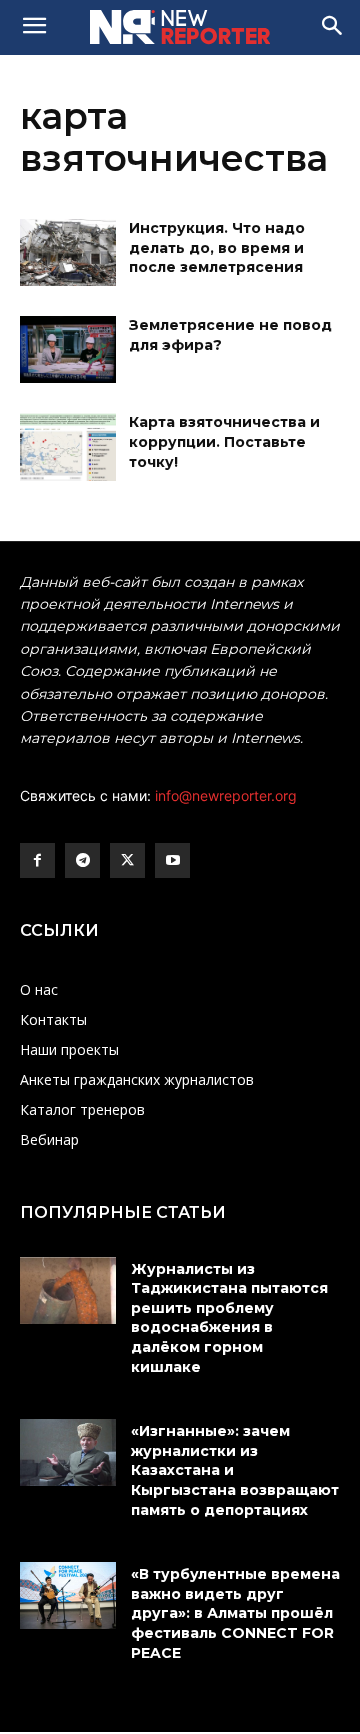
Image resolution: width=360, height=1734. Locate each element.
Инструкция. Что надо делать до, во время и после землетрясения (217, 247)
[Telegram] (82, 860)
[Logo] (180, 27)
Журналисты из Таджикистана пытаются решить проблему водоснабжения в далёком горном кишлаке (229, 1318)
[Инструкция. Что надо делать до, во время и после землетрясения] (68, 252)
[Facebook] (37, 860)
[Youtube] (172, 860)
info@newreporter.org (226, 795)
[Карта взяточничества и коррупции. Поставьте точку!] (68, 446)
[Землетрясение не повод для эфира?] (68, 349)
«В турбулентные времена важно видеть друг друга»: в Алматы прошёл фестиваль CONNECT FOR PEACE (235, 1613)
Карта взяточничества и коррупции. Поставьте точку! (224, 441)
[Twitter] (127, 860)
